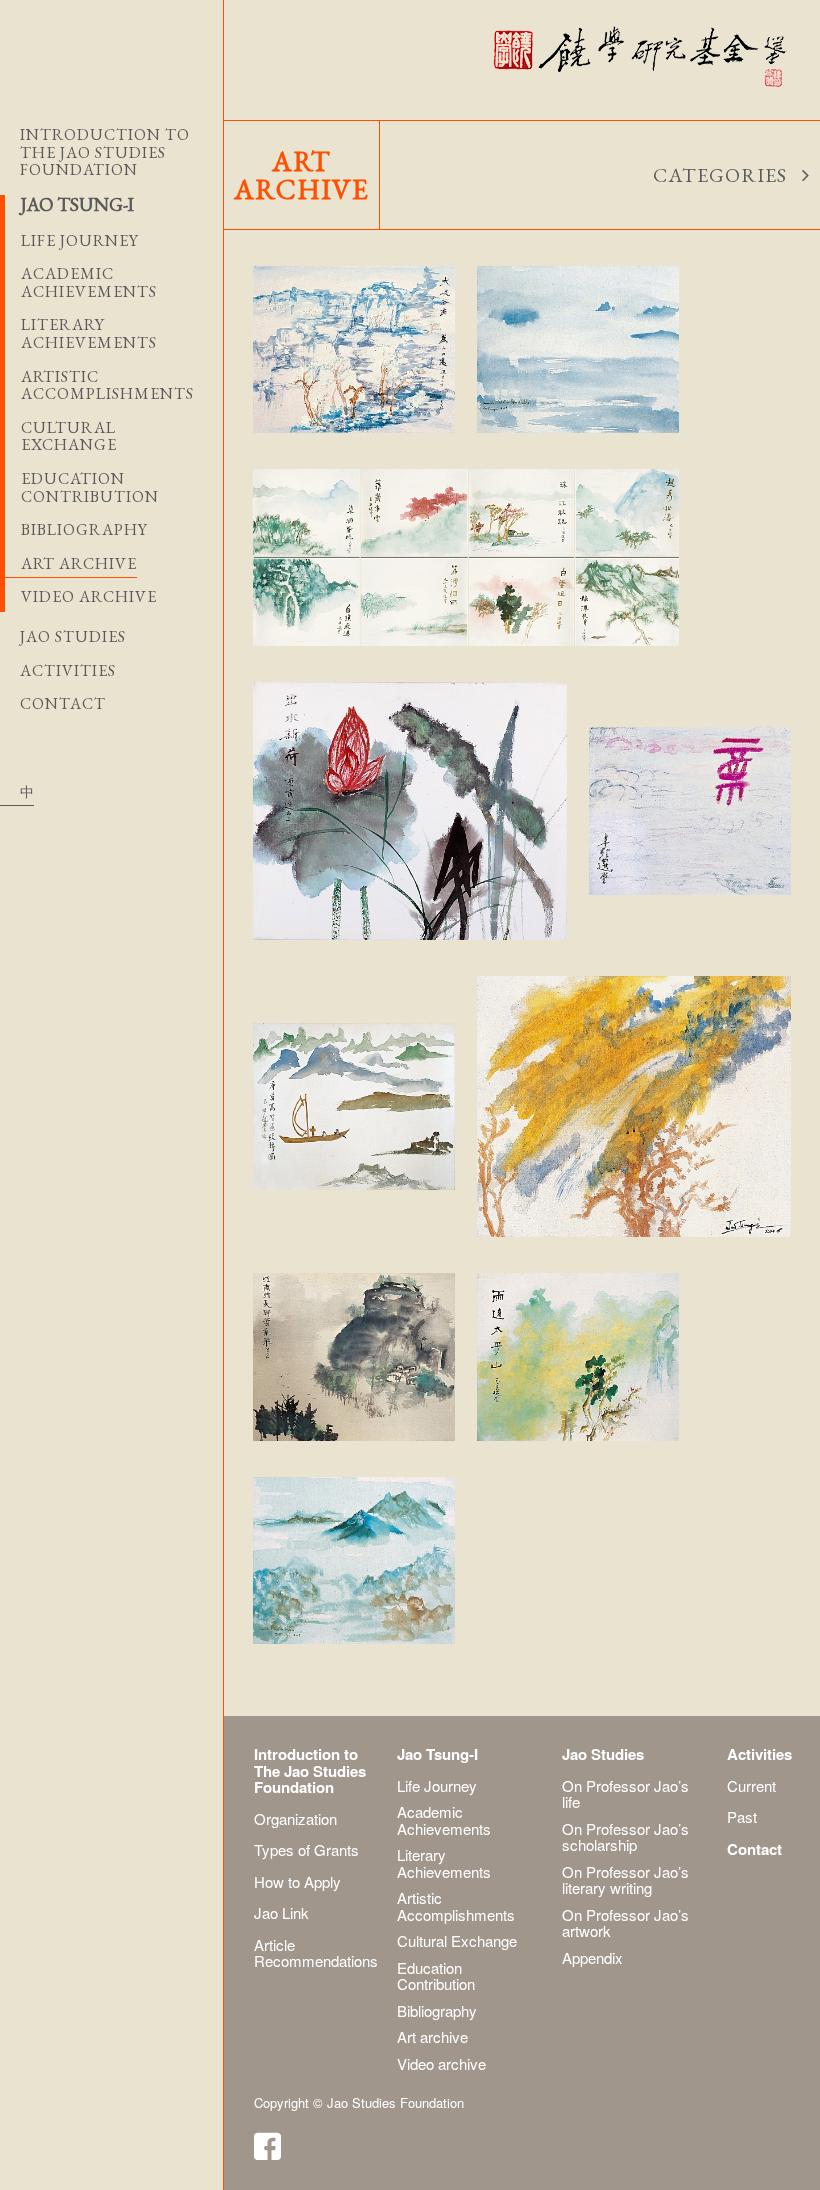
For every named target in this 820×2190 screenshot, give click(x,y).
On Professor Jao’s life (625, 1794)
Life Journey (437, 1785)
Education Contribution (436, 1976)
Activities (68, 671)
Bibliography (84, 529)
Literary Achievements (444, 1863)
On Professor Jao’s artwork (625, 1923)
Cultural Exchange (457, 1940)
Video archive (89, 596)
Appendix (592, 1957)
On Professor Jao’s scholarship (625, 1837)
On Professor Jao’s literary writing (625, 1880)
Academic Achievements (444, 1820)
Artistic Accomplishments (456, 1906)
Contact (63, 704)
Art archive (79, 563)
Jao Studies (73, 637)
